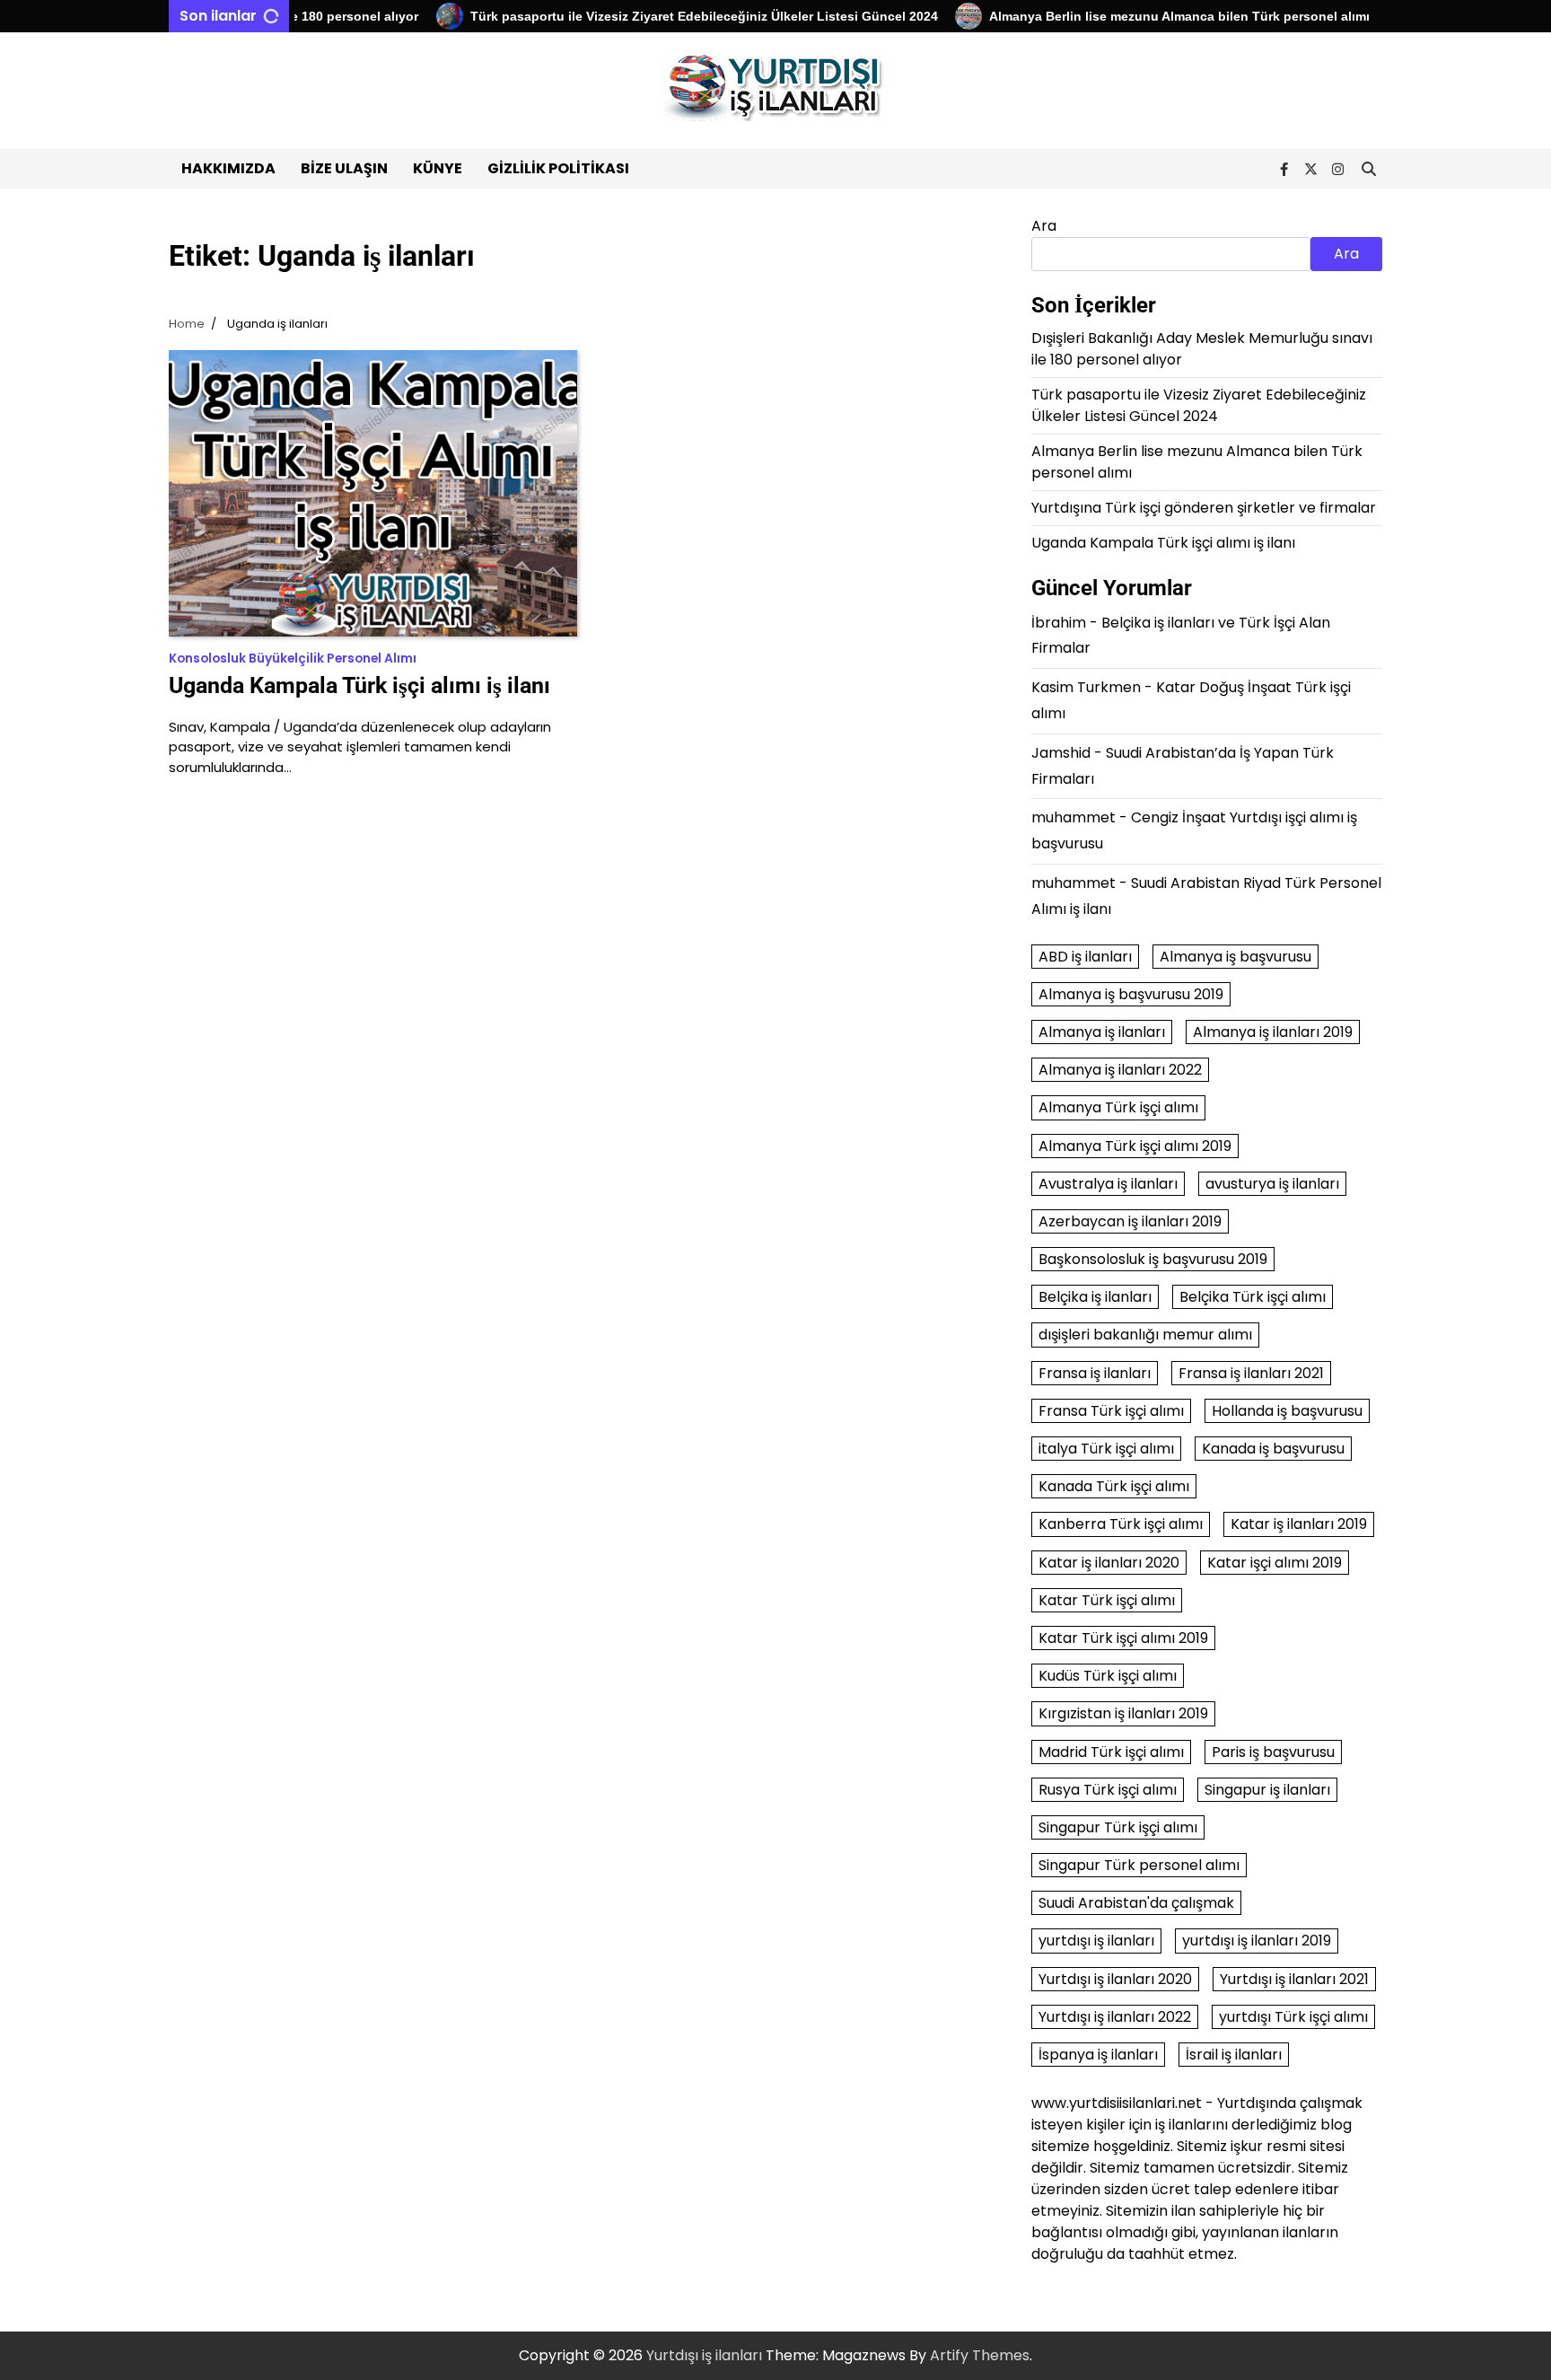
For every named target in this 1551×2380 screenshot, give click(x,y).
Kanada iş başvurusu (1273, 1449)
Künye (438, 168)
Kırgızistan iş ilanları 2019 (1123, 1713)
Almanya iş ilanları (1102, 1032)
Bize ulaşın (344, 168)
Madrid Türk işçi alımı (1111, 1752)
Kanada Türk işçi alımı (1114, 1486)
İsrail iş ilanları (1234, 2055)
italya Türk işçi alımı (1106, 1449)
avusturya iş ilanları (1272, 1184)
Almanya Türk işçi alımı (1118, 1107)
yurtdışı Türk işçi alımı (1293, 2017)
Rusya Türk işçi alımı (1108, 1790)
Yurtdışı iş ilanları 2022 (1115, 2017)
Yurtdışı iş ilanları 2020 (1115, 1979)
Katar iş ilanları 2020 (1109, 1563)
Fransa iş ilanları (1095, 1373)
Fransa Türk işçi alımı (1111, 1411)
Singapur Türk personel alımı (1139, 1865)
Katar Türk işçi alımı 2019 (1123, 1638)
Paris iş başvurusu (1273, 1752)
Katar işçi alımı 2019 (1275, 1563)
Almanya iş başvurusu (1236, 957)
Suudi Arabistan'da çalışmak (1136, 1903)
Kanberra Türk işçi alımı (1121, 1524)
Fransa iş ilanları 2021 (1251, 1373)
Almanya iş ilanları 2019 (1273, 1032)
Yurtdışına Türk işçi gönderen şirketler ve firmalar (1204, 508)
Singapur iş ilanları (1267, 1790)
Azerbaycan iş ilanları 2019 (1130, 1221)
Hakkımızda (228, 168)
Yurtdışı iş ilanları (704, 2355)
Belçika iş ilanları (1095, 1297)
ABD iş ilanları (1085, 957)
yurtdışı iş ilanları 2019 (1257, 1941)
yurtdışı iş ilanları (1096, 1941)
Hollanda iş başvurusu (1287, 1411)
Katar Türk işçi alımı (1107, 1600)
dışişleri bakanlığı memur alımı (1145, 1335)
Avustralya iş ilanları (1108, 1184)
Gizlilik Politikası (558, 168)
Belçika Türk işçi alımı (1253, 1297)
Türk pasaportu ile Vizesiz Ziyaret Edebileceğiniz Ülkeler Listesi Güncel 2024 (666, 16)
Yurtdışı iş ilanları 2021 (1294, 1979)
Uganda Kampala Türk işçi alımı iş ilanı (359, 685)
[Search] (1369, 169)
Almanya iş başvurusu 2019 (1131, 994)
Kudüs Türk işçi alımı (1108, 1676)
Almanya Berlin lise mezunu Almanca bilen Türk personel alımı (1141, 16)
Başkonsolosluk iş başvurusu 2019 (1153, 1259)
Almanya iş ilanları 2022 (1120, 1070)
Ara (1044, 226)
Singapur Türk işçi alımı (1118, 1827)
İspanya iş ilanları (1098, 2055)
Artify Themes (980, 2355)
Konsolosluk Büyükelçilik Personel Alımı (293, 659)
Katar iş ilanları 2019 (1299, 1524)
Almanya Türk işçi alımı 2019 (1135, 1146)
